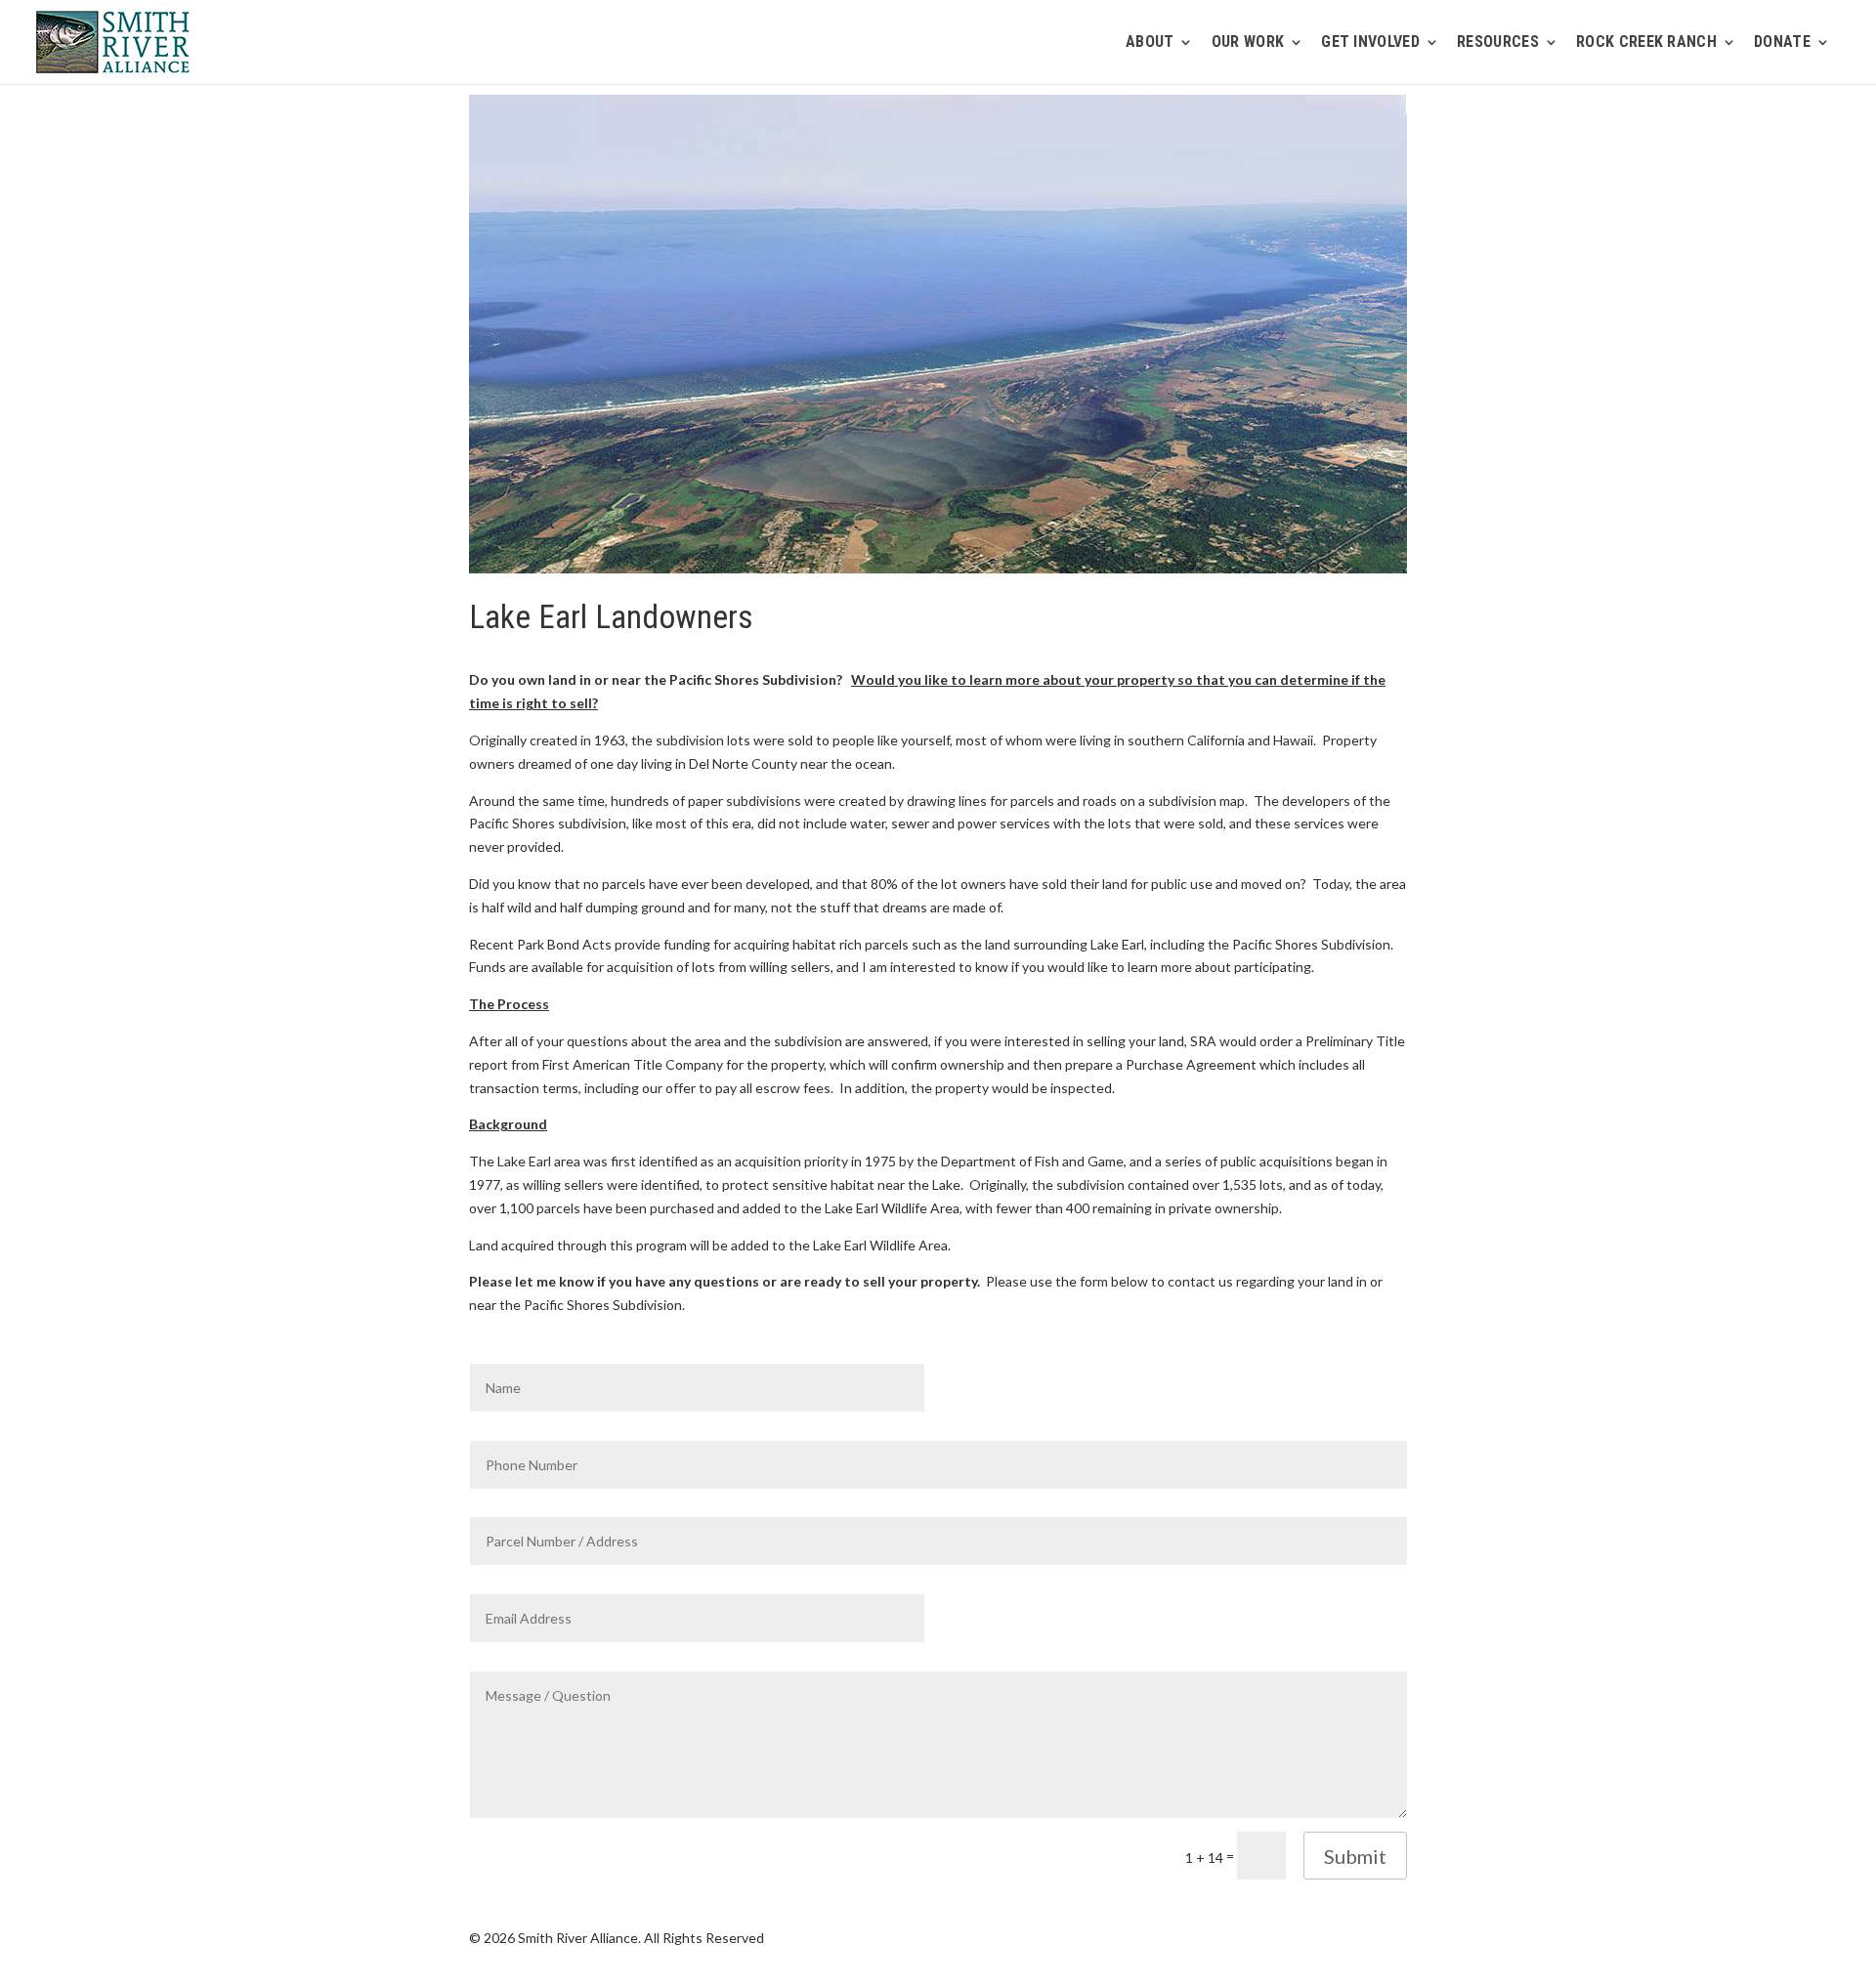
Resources (1498, 43)
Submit (1355, 1856)
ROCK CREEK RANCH (1646, 43)
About (1150, 43)
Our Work (1248, 43)
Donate (1782, 43)
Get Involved (1370, 43)
